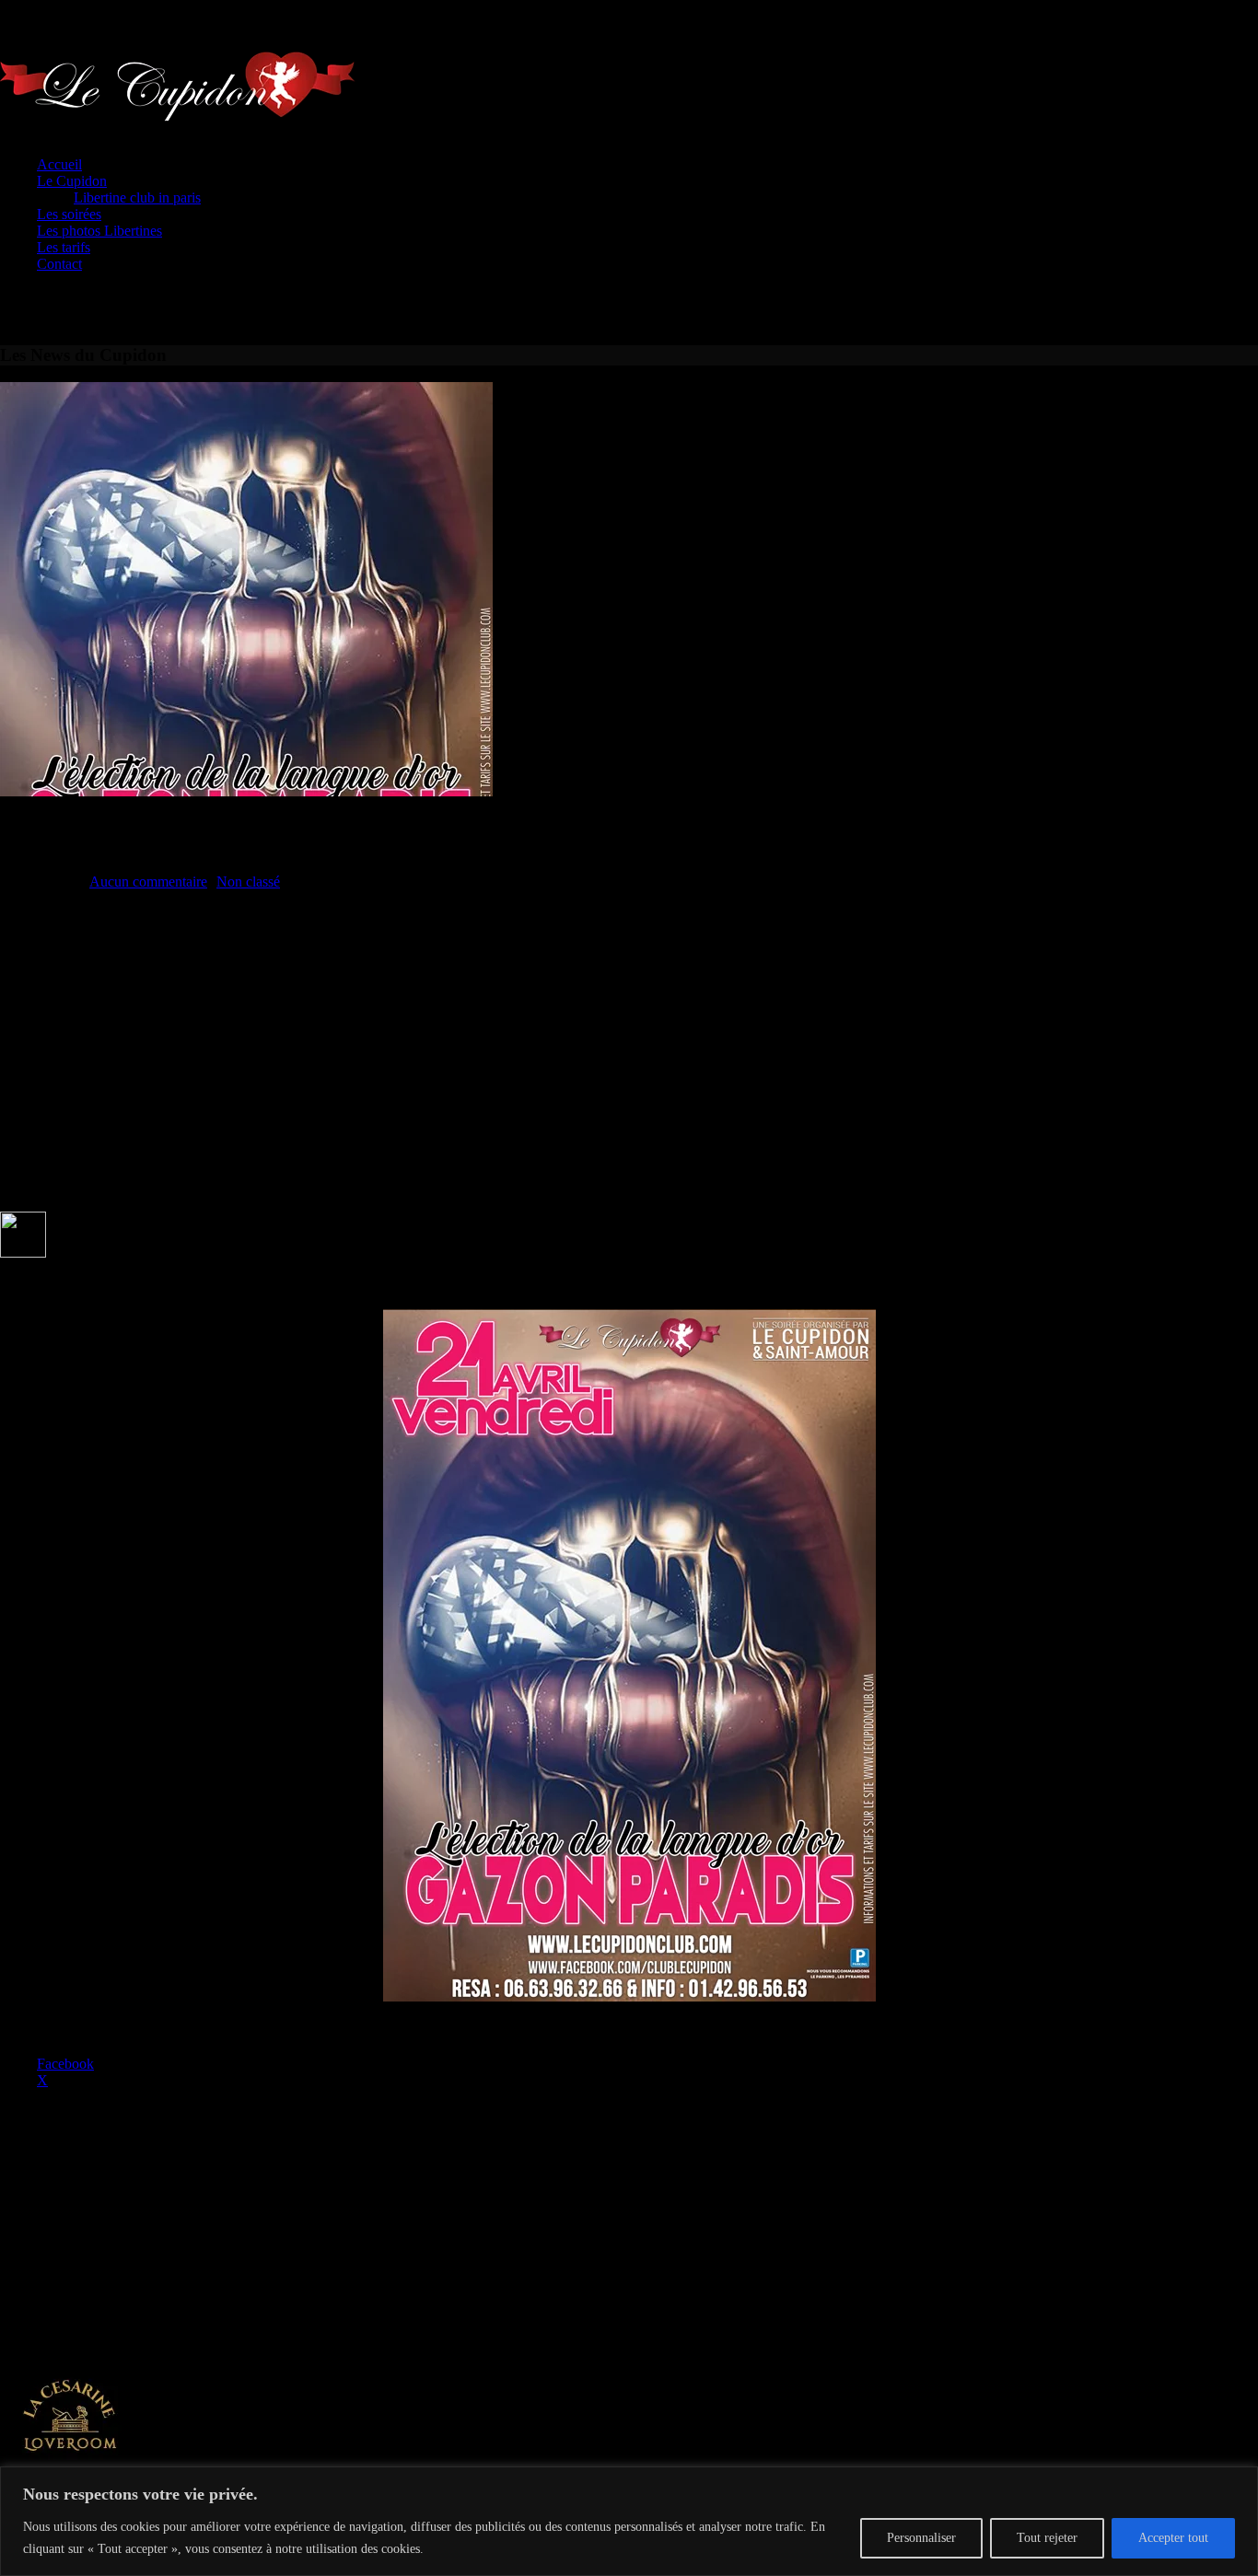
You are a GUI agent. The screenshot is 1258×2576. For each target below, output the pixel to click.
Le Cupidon (72, 181)
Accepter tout (1173, 2538)
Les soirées (69, 214)
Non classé (248, 882)
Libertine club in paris (137, 197)
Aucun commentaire (148, 882)
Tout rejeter (1047, 2538)
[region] (629, 2521)
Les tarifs (64, 247)
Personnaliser (921, 2538)
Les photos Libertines (99, 231)
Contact (59, 264)
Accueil (59, 164)
